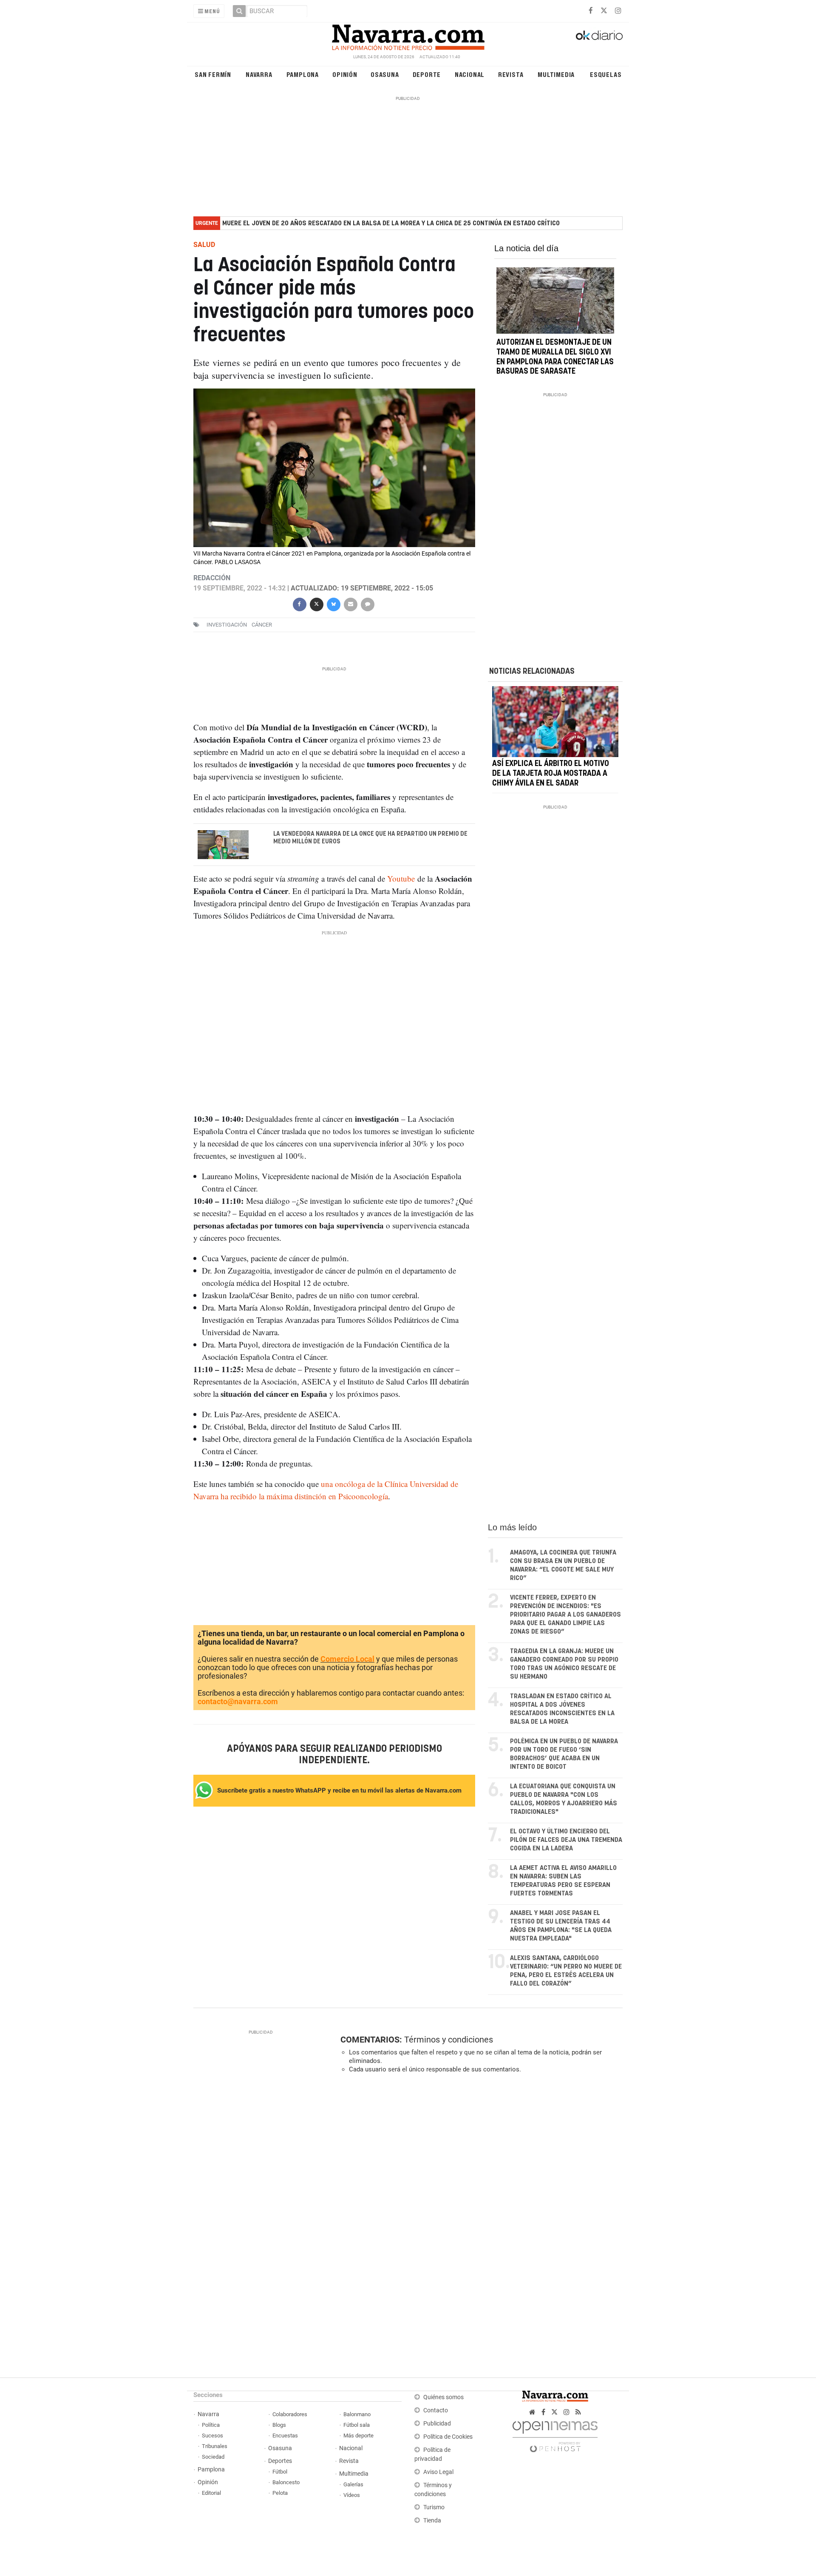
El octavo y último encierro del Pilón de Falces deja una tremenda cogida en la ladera (566, 1840)
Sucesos (212, 2436)
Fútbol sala (357, 2425)
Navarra (259, 74)
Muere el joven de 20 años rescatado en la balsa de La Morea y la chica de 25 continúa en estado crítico (391, 223)
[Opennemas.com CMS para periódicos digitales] (555, 2434)
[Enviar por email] (350, 604)
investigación (227, 625)
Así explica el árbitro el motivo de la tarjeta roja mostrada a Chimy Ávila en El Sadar (551, 774)
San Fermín (213, 74)
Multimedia (556, 74)
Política (211, 2425)
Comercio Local (347, 1659)
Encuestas (285, 2436)
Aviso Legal (438, 2472)
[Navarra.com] (408, 35)
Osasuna (385, 74)
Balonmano (357, 2414)
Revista (511, 74)
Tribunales (215, 2446)
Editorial (211, 2493)
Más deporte (358, 2436)
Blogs (279, 2425)
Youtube (401, 878)
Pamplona (303, 74)
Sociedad (213, 2457)
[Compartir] (299, 604)
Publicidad (437, 2424)
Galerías (353, 2484)
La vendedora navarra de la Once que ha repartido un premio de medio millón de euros (370, 838)
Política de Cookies (448, 2437)
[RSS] (578, 2412)
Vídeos (352, 2495)
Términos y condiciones (449, 2040)
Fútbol (280, 2472)
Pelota (280, 2493)
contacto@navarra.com (238, 1701)
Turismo (434, 2507)
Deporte (427, 74)
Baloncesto (286, 2482)
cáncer (262, 625)
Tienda (432, 2521)
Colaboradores (290, 2414)
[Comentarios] (367, 604)
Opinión (345, 74)
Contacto (436, 2410)
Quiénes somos (443, 2397)
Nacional (470, 74)
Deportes (280, 2461)
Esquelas (606, 74)
